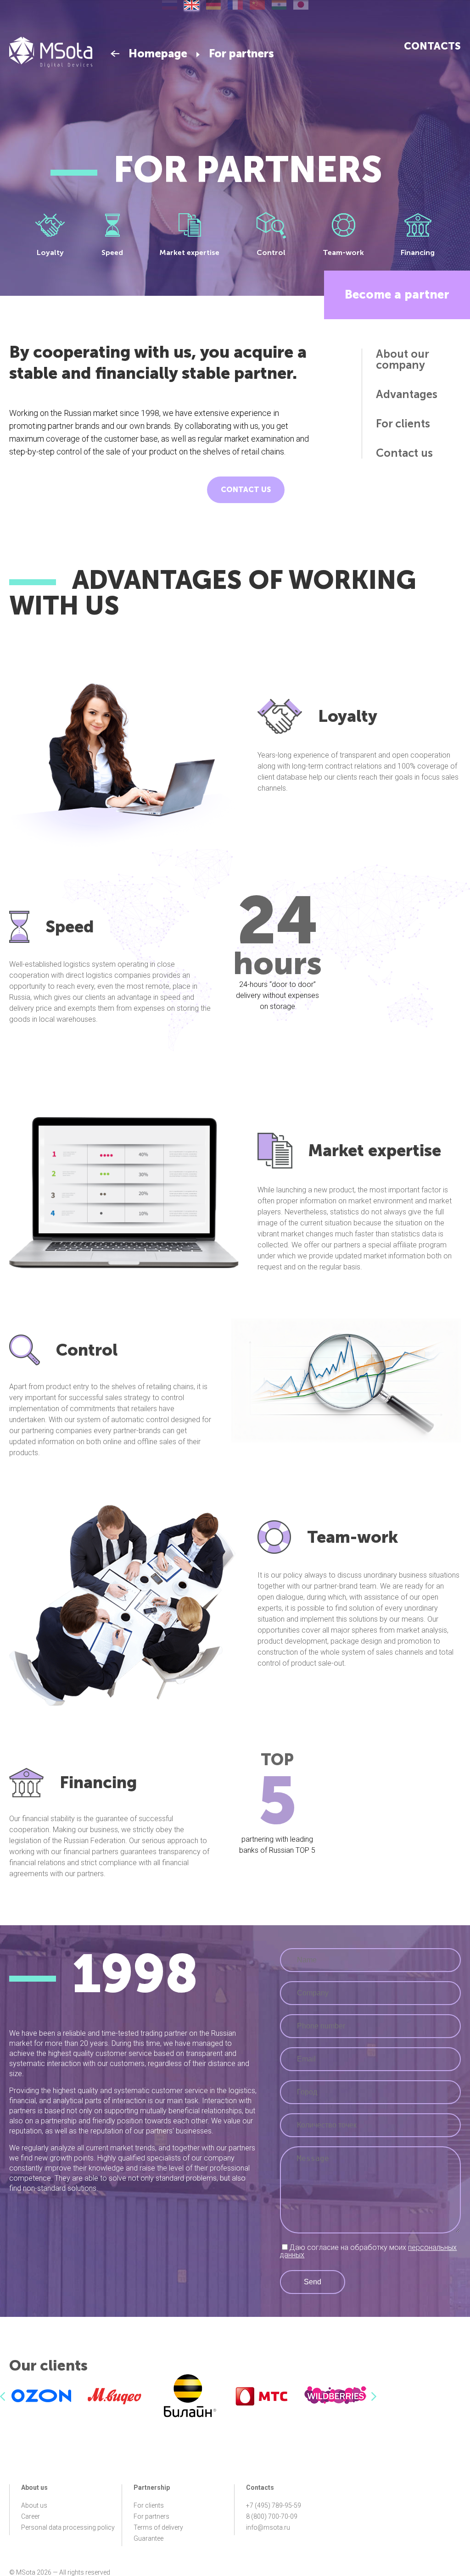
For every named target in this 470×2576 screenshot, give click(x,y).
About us (34, 2505)
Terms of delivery (158, 2527)
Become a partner (397, 295)
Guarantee (148, 2538)
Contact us (246, 490)
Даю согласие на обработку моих (368, 2251)
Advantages (407, 394)
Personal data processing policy (68, 2527)
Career (31, 2516)
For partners (151, 2516)
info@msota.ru (268, 2527)
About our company (402, 360)
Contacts (432, 46)
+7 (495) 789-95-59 (274, 2505)
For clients (403, 424)
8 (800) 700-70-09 (272, 2516)
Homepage (158, 54)
